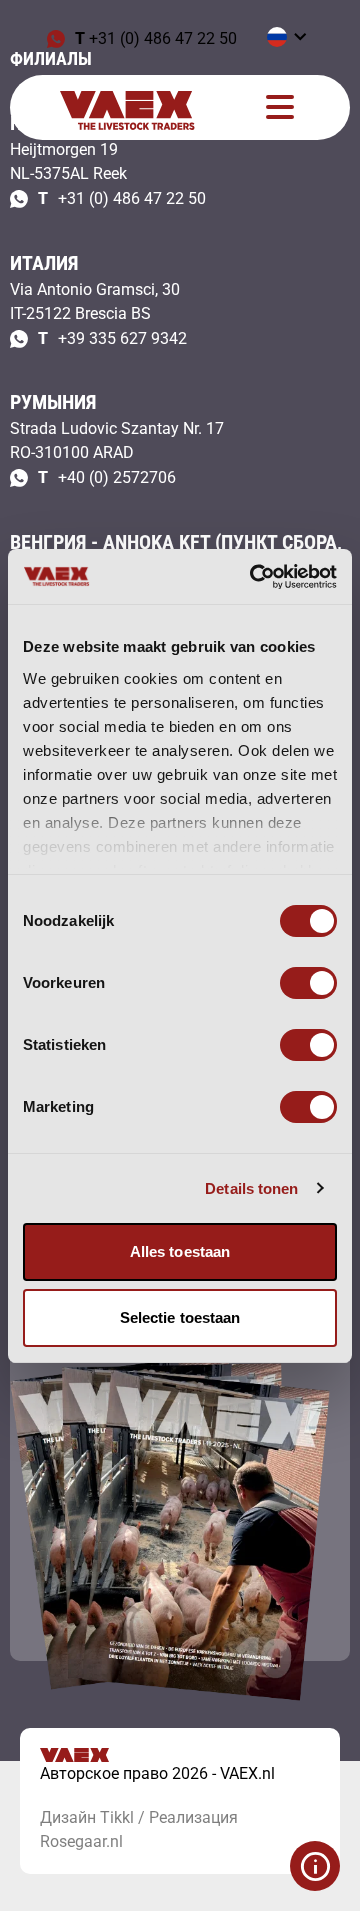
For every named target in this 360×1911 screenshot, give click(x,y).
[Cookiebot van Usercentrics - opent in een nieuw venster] (254, 577)
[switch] (308, 983)
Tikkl (117, 1817)
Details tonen (251, 1188)
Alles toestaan (180, 1251)
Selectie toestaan (180, 1317)
